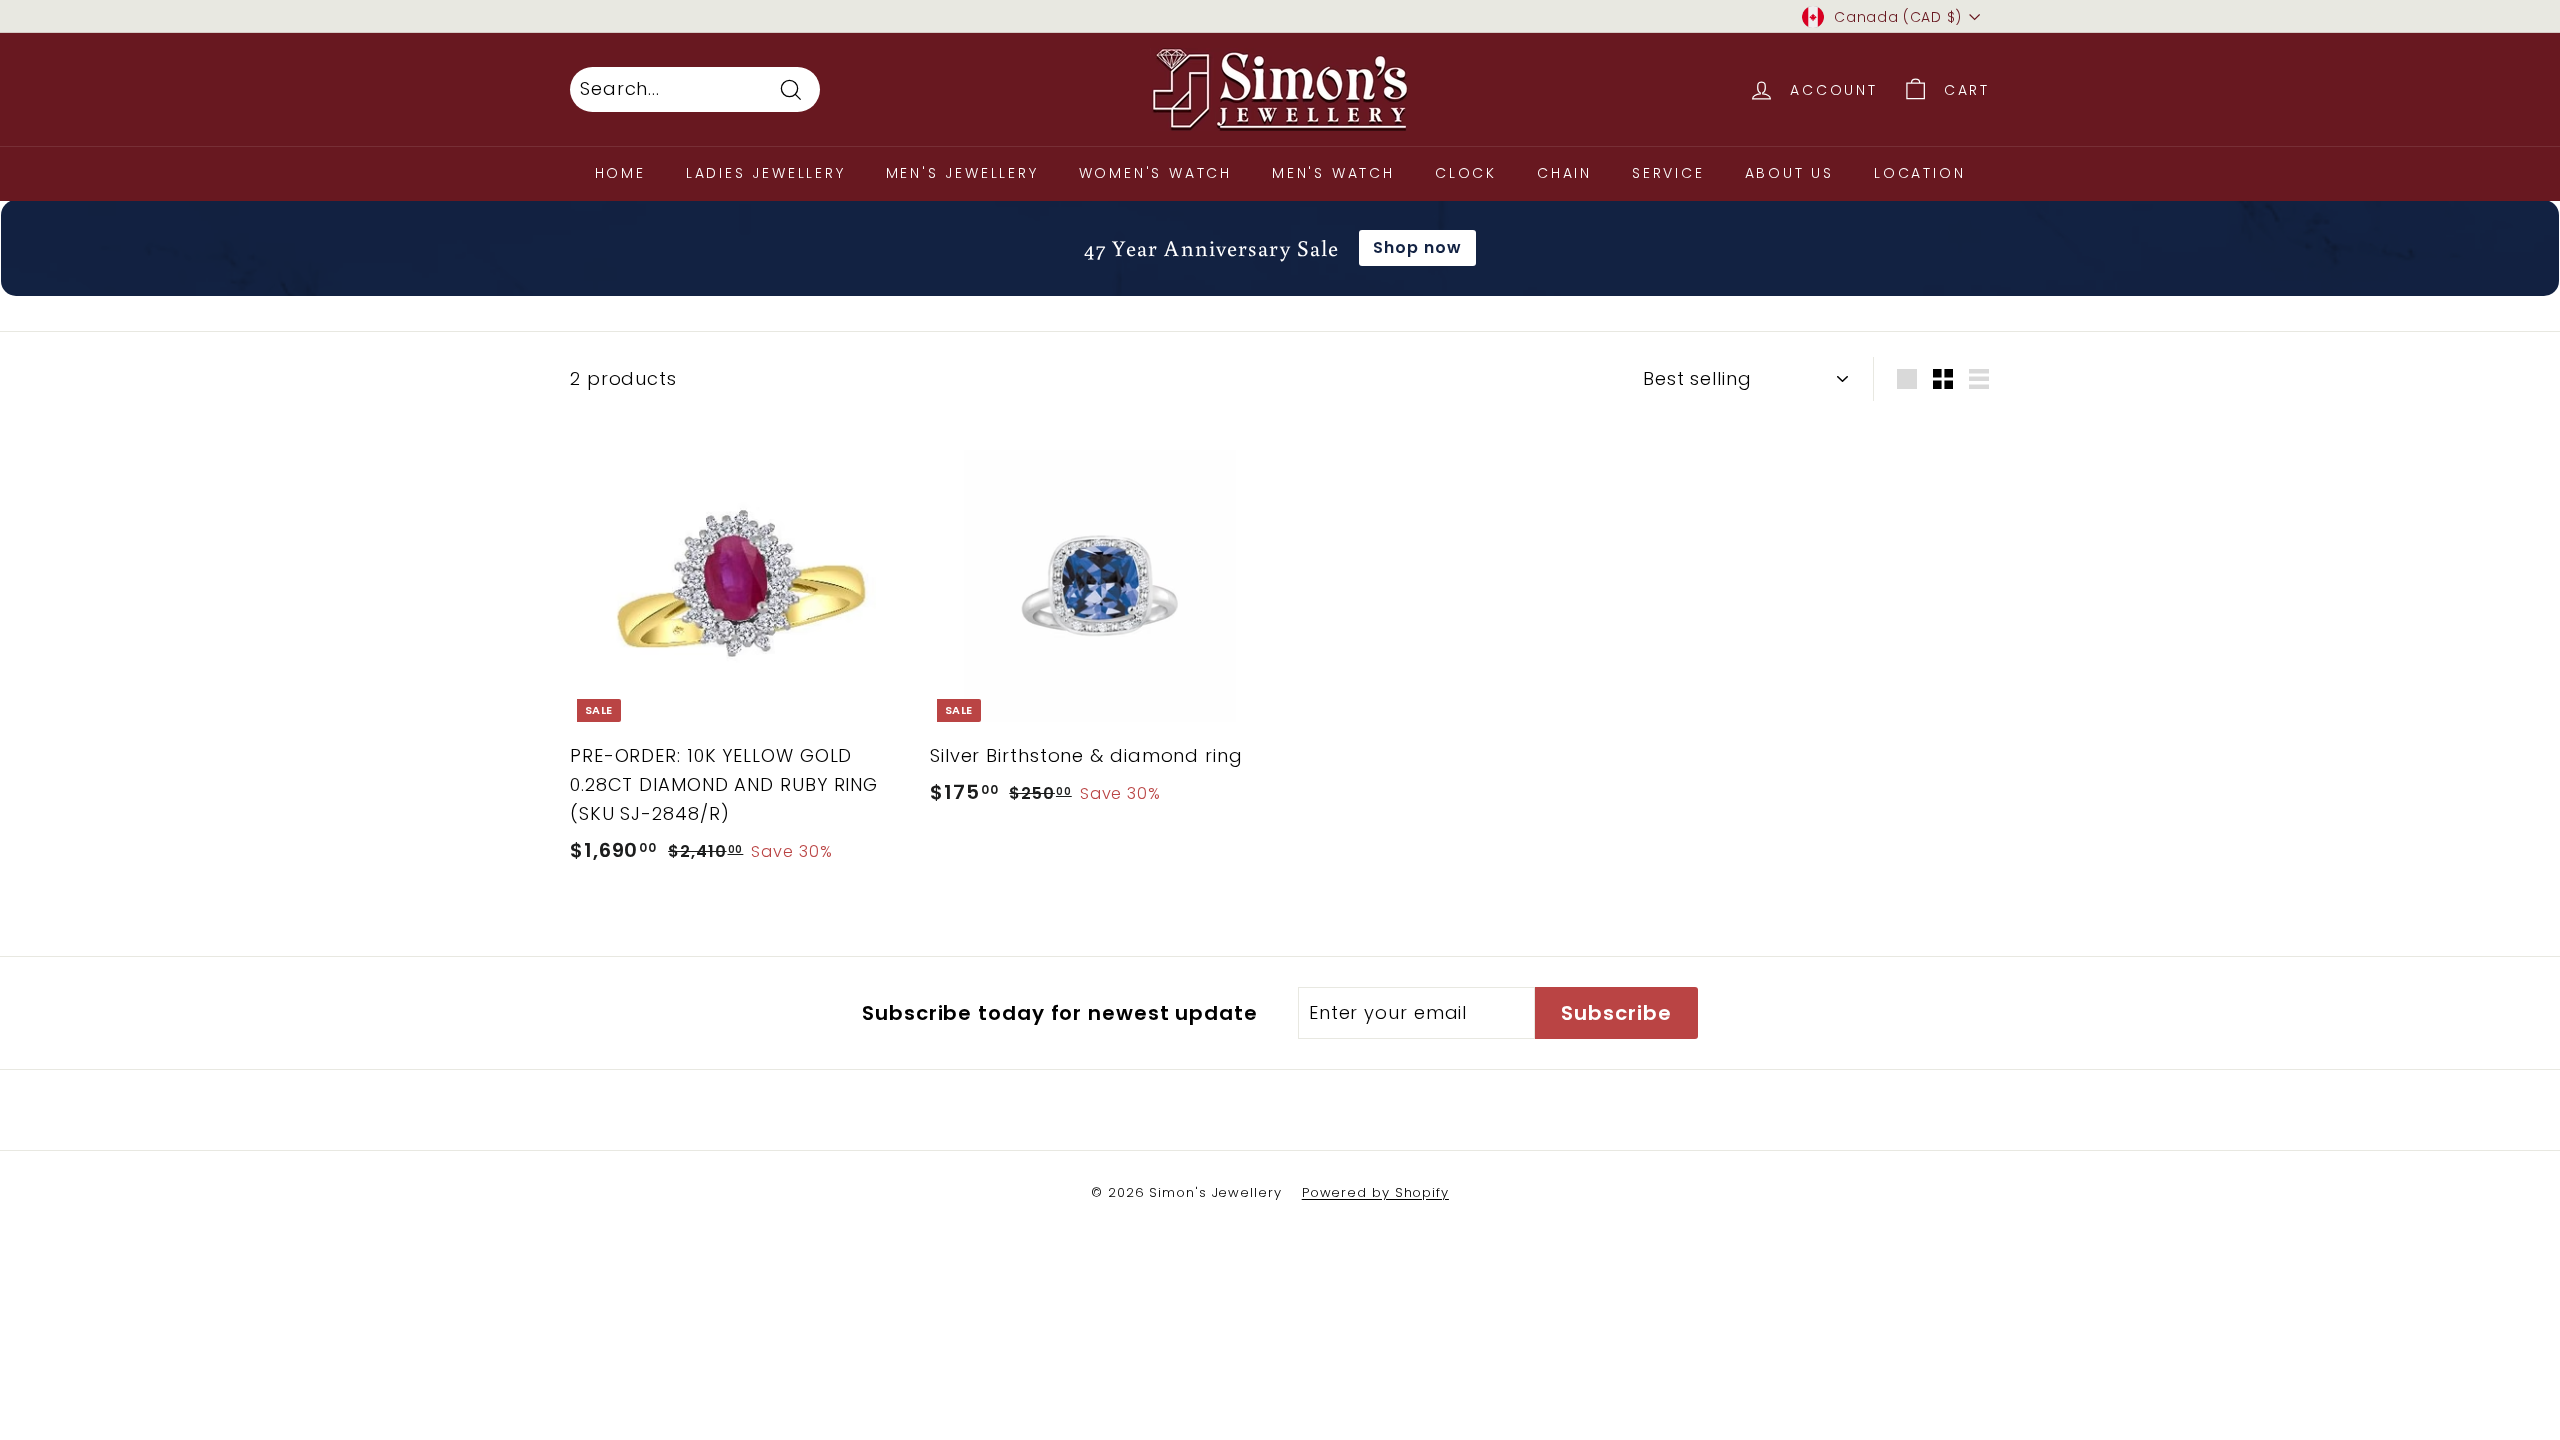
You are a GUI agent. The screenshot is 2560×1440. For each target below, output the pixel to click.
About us (1789, 173)
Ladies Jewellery (766, 173)
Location (1919, 173)
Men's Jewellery (962, 173)
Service (1668, 173)
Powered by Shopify (1375, 1192)
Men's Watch (1333, 173)
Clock (1466, 173)
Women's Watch (1155, 173)
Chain (1564, 173)
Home (620, 173)
